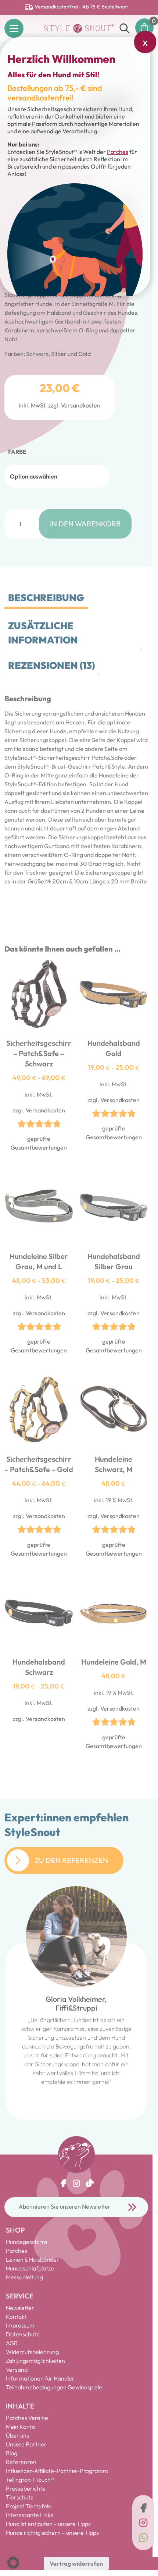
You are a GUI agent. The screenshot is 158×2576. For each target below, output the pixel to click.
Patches (118, 152)
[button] (13, 2563)
